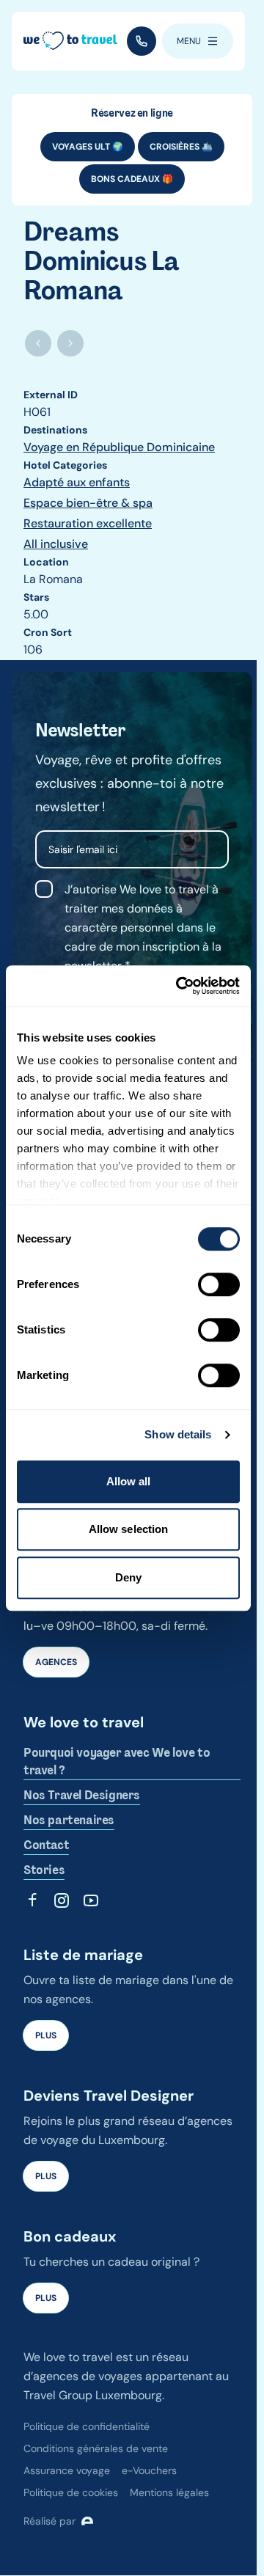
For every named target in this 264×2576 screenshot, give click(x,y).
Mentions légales (169, 2492)
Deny (128, 1577)
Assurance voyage (67, 2470)
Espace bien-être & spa (88, 503)
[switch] (219, 1284)
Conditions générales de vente (96, 2448)
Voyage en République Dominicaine (119, 447)
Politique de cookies (71, 2492)
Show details (178, 1434)
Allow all (129, 1481)
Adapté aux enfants (77, 482)
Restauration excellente (88, 523)
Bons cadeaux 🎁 (132, 179)
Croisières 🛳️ (181, 147)
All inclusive (56, 544)
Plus (46, 2035)
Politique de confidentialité (87, 2426)
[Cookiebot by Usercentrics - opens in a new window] (180, 986)
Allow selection (129, 1529)
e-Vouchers (149, 2470)
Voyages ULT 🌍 (88, 147)
